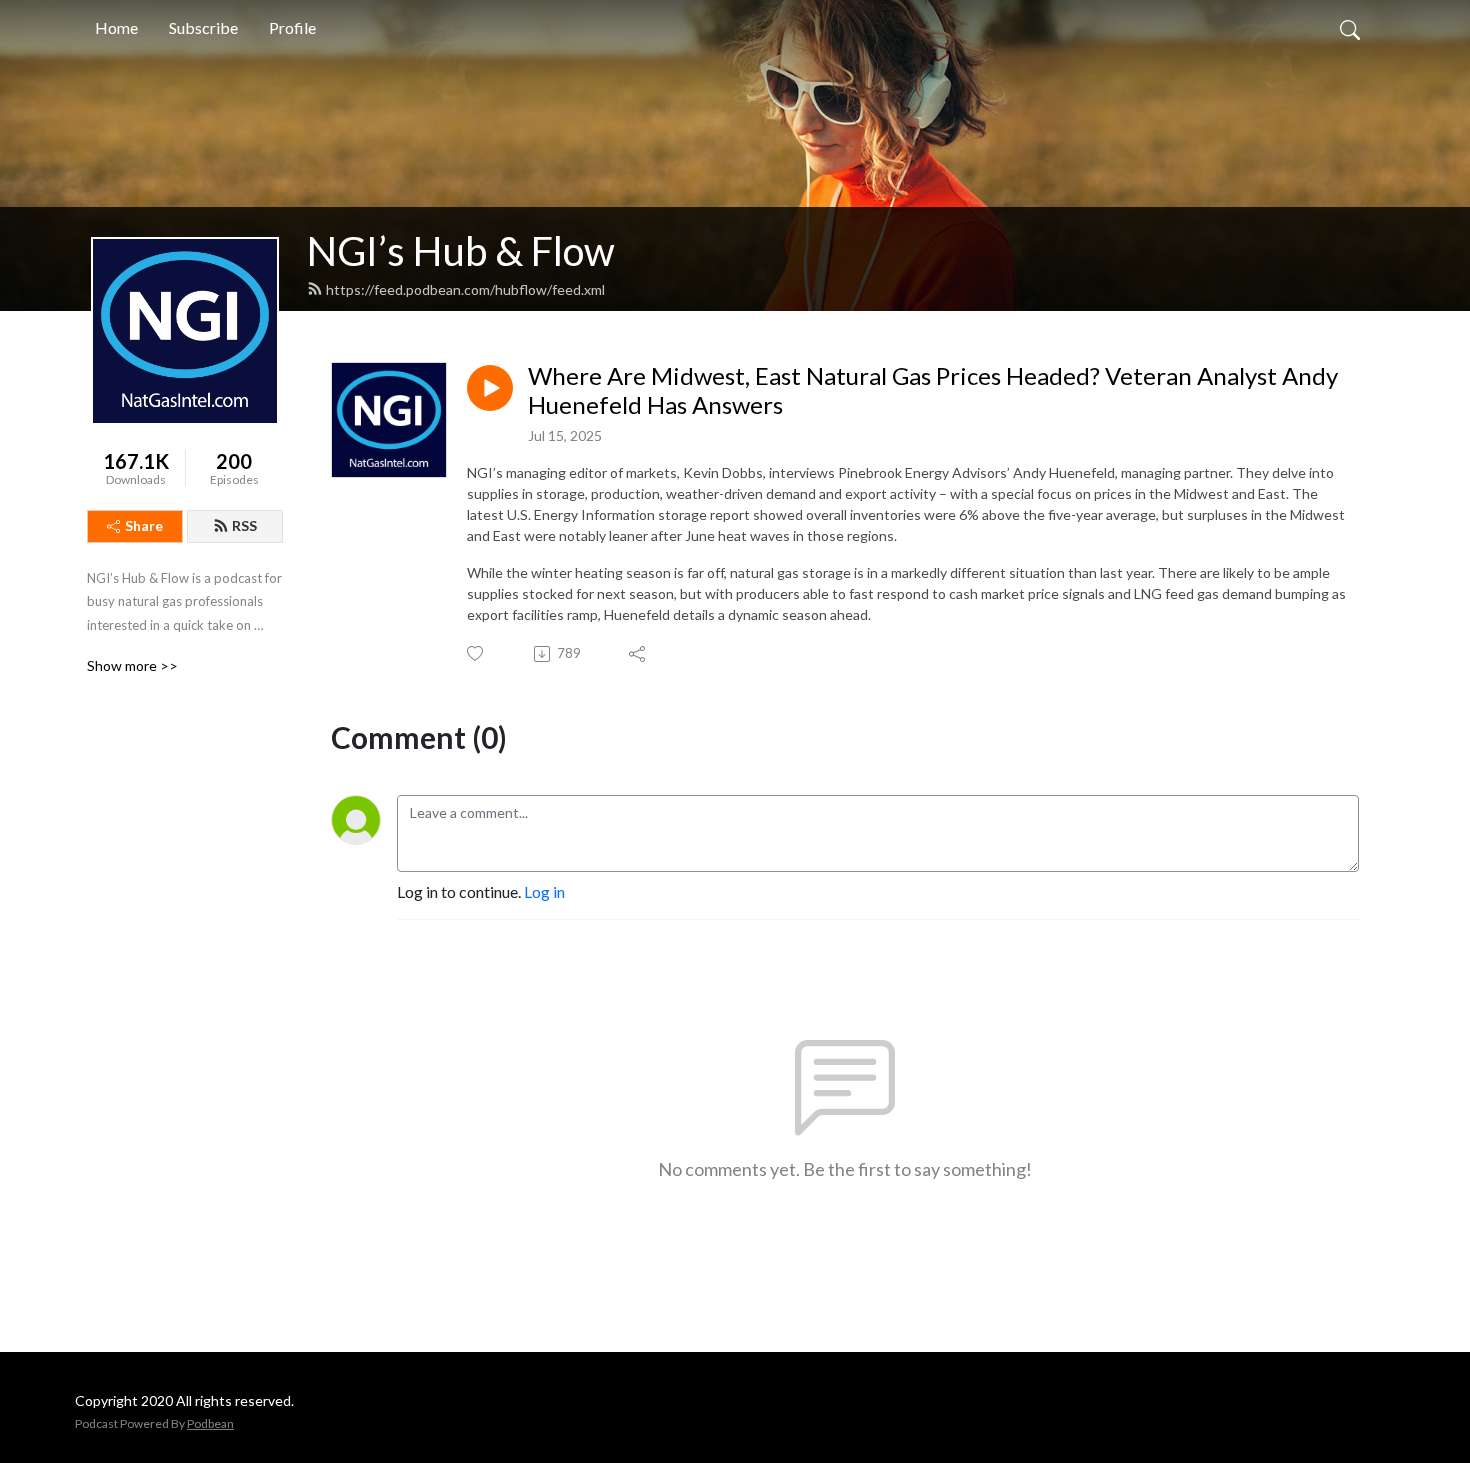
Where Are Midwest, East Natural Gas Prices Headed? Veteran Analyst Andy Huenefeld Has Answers (933, 390)
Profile (292, 27)
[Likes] (476, 653)
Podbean (210, 1423)
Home (116, 27)
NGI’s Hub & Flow (461, 251)
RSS (244, 525)
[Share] (638, 654)
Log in (544, 891)
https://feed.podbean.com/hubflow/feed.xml (465, 289)
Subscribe (203, 27)
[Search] (1350, 28)
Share (144, 525)
